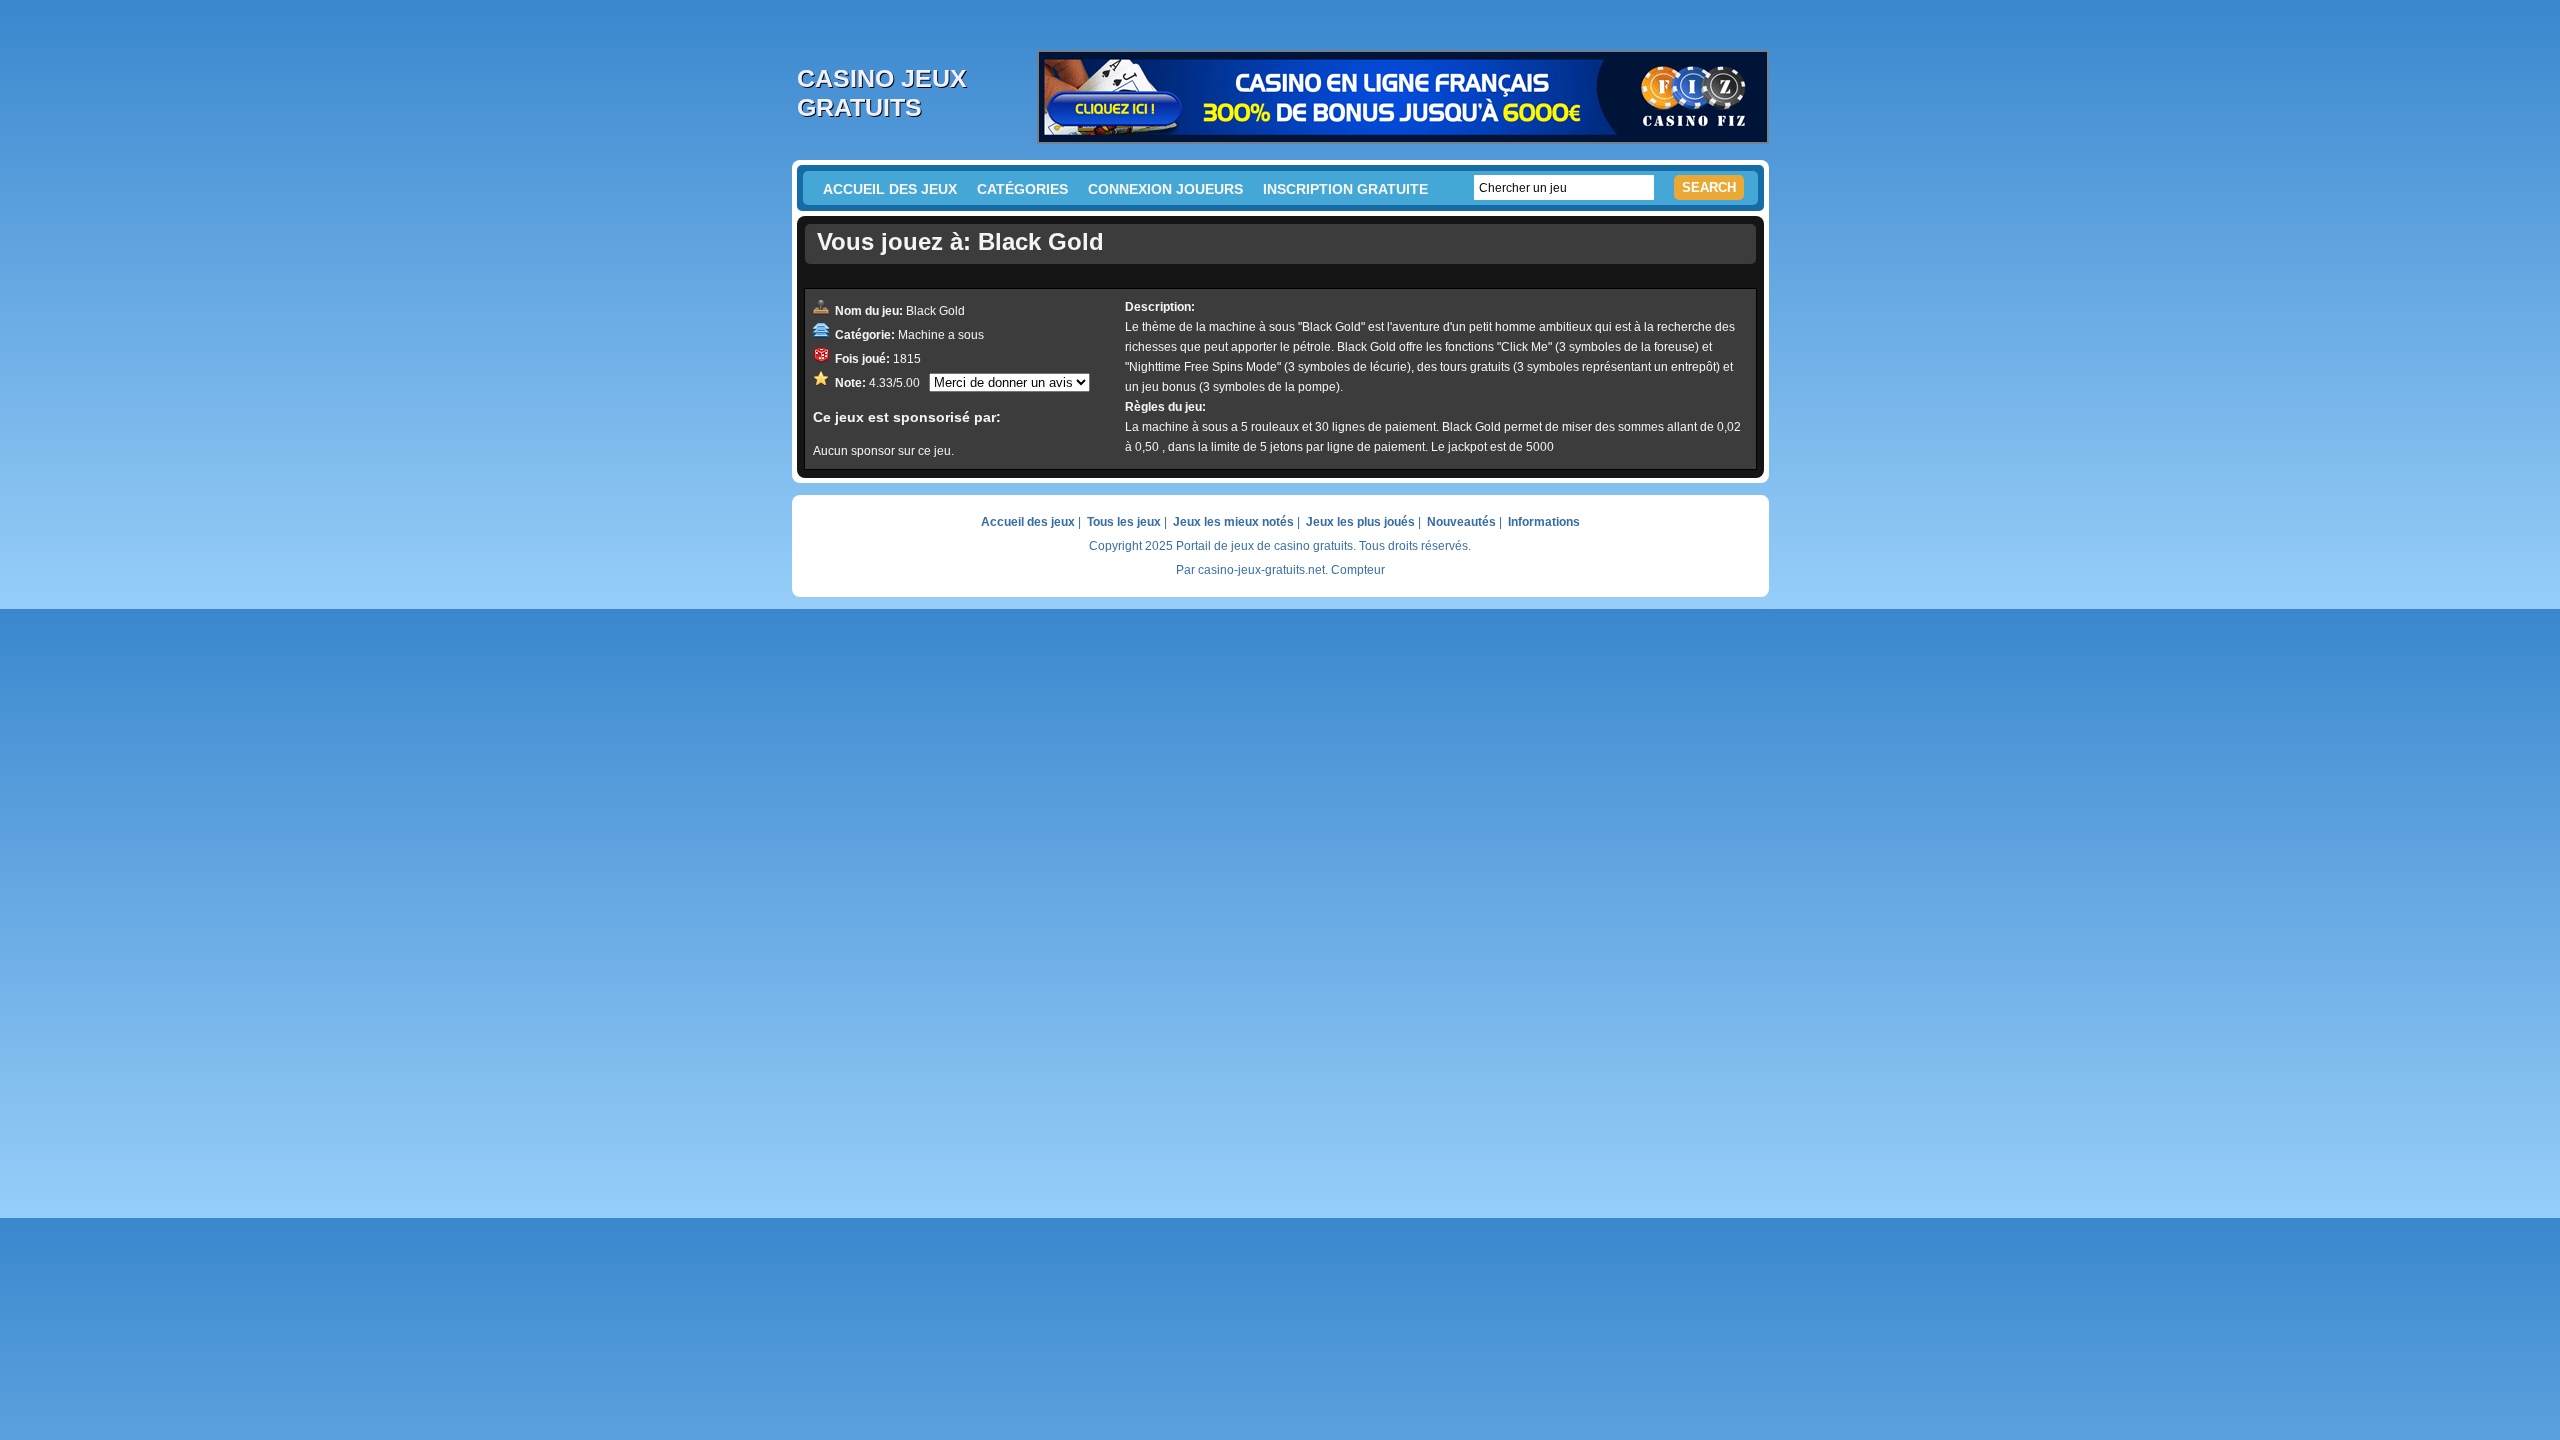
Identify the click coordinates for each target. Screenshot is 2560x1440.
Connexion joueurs (1165, 189)
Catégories (1022, 189)
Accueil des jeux (890, 189)
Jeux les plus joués (1360, 522)
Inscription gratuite (1345, 189)
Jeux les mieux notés (1233, 522)
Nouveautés (1461, 522)
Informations (1544, 522)
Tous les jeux (1124, 522)
